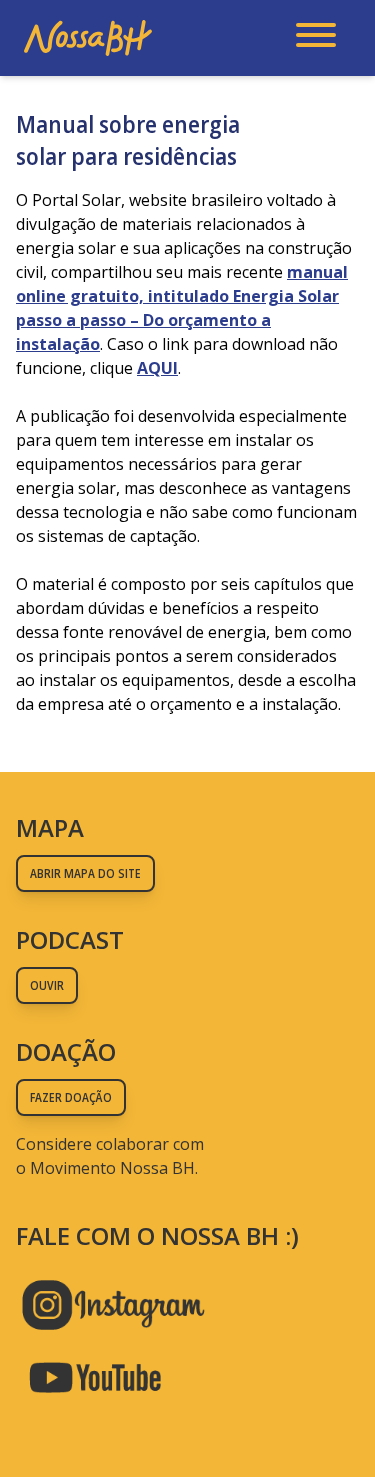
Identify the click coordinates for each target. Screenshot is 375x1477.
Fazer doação (71, 1097)
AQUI (157, 368)
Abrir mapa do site (85, 873)
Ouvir (47, 985)
